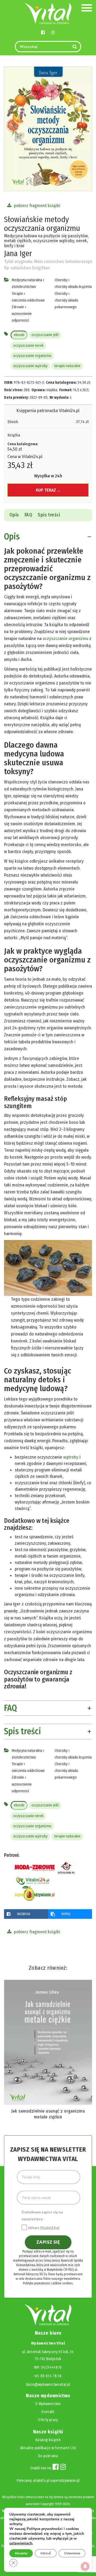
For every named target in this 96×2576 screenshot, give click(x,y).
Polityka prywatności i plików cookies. (48, 2283)
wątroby (71, 1457)
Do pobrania (48, 2456)
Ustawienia (72, 2553)
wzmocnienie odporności (22, 317)
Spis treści (49, 515)
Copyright (47, 2504)
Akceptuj (21, 2553)
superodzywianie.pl (65, 2481)
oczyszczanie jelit (45, 335)
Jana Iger (18, 253)
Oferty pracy (48, 2420)
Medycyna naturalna (27, 280)
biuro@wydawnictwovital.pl (48, 2385)
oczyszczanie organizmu (32, 356)
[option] (48, 2048)
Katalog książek (48, 2440)
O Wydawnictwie (48, 2404)
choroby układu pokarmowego (66, 304)
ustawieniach (21, 2543)
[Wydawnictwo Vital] (48, 13)
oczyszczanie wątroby (30, 366)
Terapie (17, 294)
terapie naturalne (67, 366)
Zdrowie (18, 307)
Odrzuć (46, 2553)
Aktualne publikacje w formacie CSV (48, 2448)
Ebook (13, 422)
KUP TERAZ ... (48, 490)
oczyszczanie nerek (28, 346)
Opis (14, 515)
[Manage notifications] (85, 2566)
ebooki (19, 335)
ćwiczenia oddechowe (28, 300)
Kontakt (48, 2412)
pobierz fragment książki (37, 206)
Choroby (61, 280)
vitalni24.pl (41, 2481)
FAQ (28, 515)
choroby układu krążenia (73, 287)
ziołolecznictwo (24, 287)
